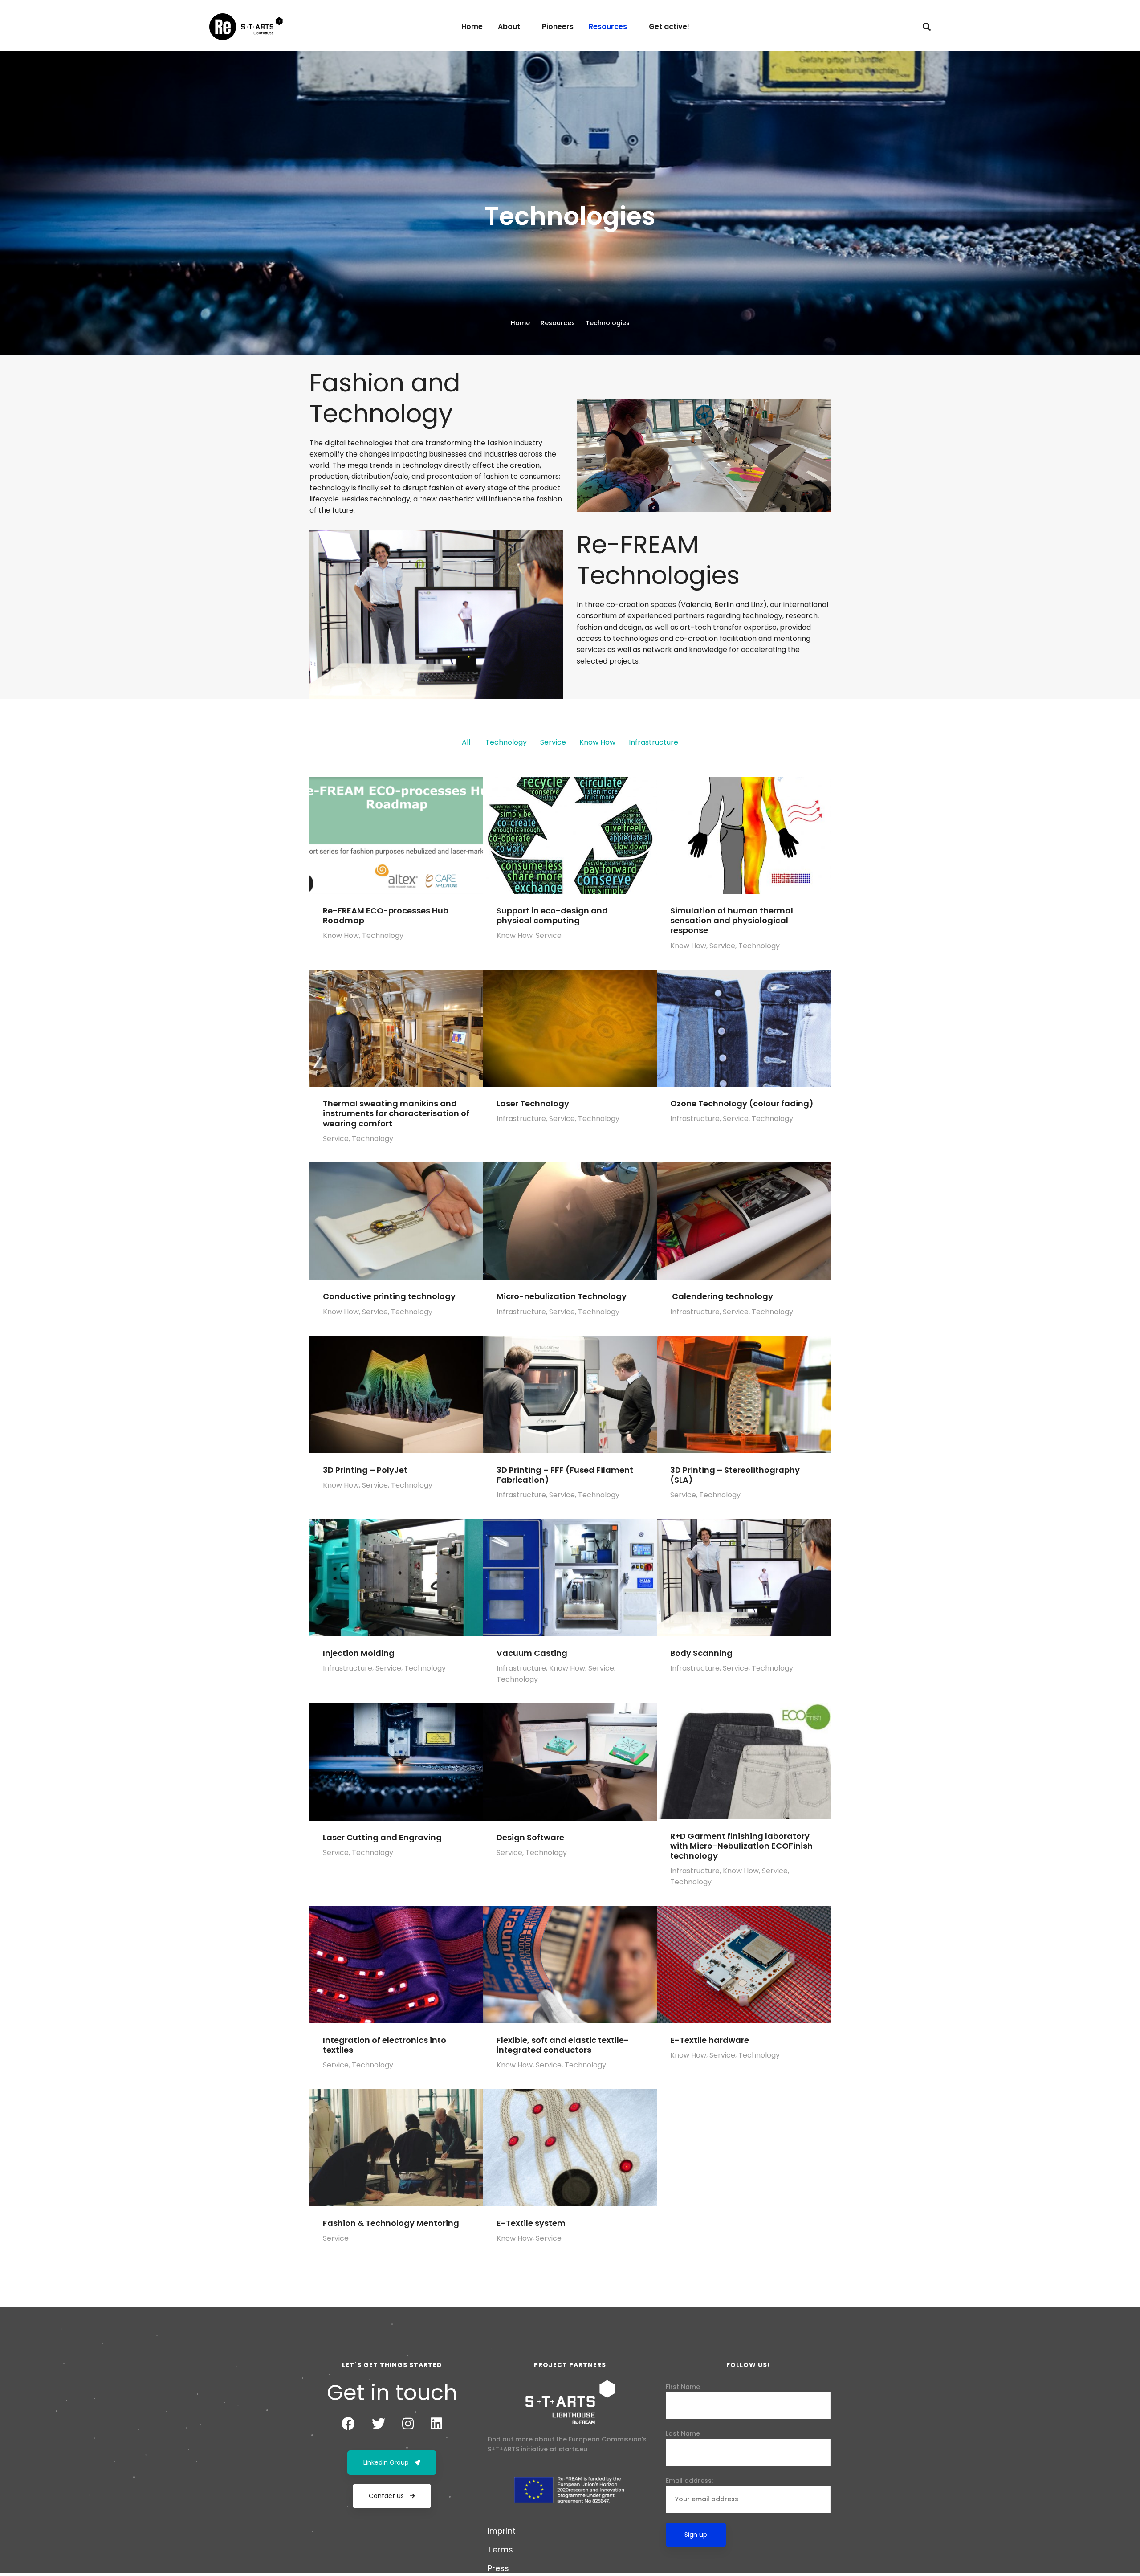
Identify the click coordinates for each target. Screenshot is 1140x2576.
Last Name (683, 2433)
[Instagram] (408, 2424)
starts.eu (573, 2449)
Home (520, 323)
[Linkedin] (436, 2424)
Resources (558, 323)
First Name (683, 2387)
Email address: (689, 2481)
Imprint (502, 2531)
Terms (500, 2550)
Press (498, 2568)
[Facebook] (348, 2424)
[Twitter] (379, 2424)
